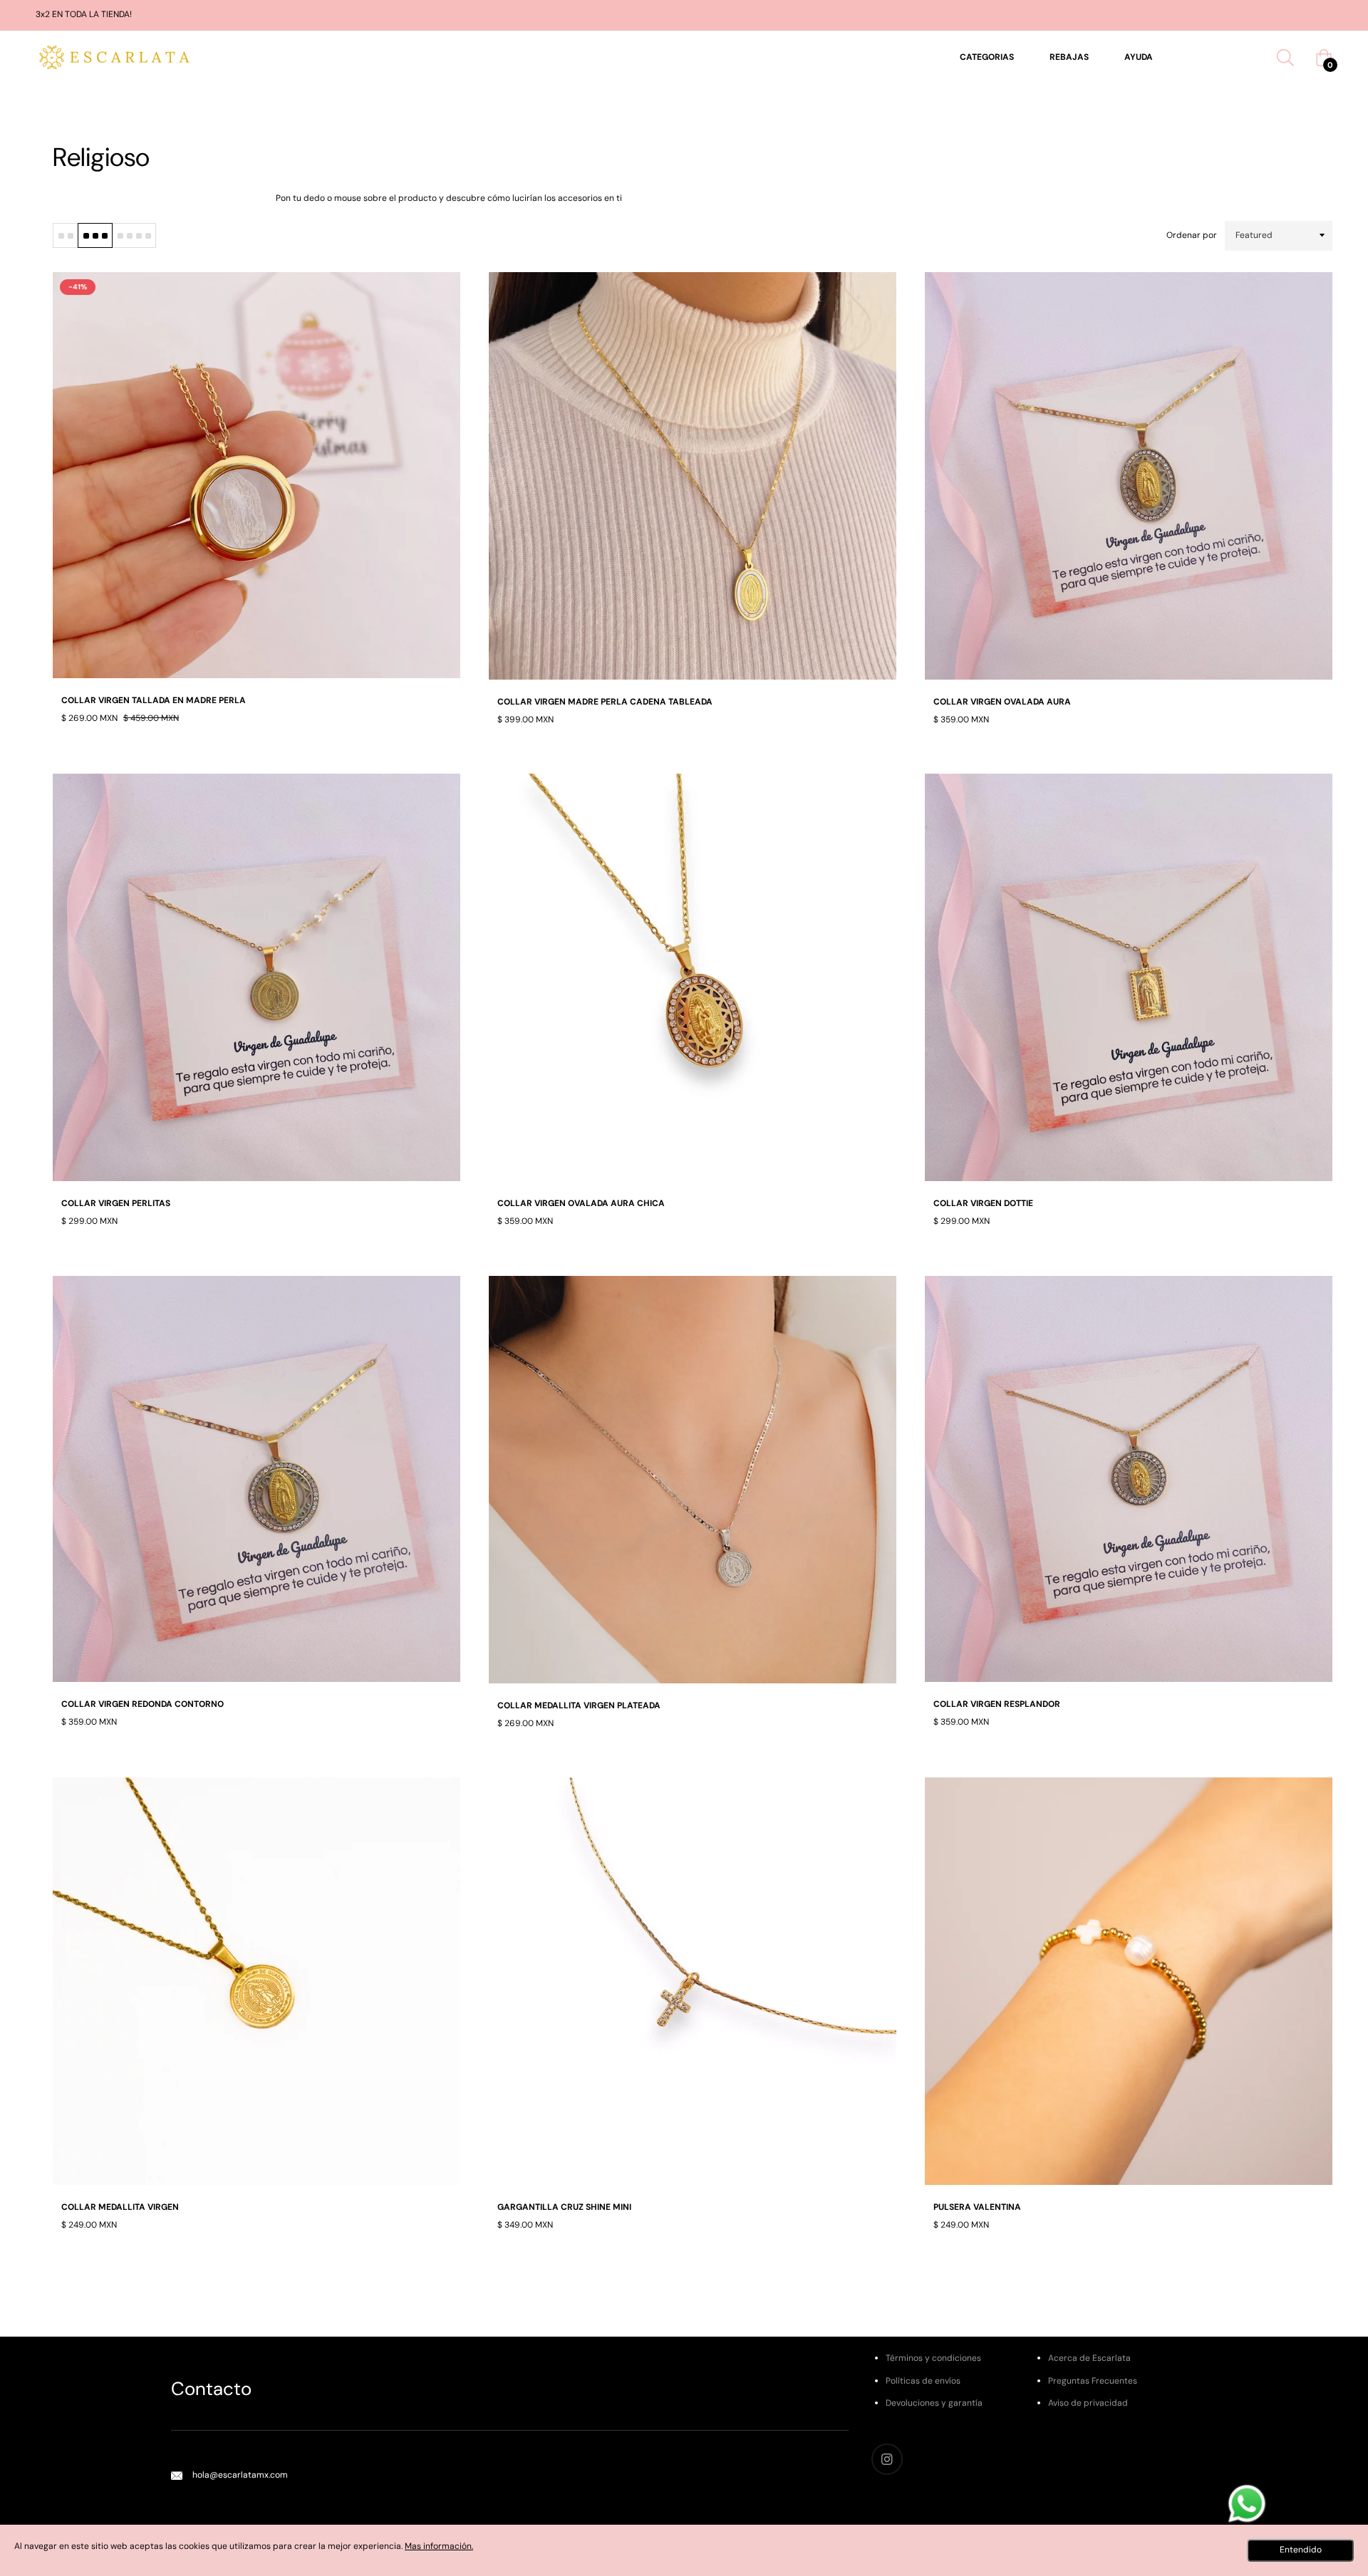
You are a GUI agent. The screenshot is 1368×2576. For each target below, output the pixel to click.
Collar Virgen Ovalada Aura (1002, 702)
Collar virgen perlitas (116, 1203)
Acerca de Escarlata (1089, 2358)
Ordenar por (1192, 235)
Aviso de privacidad (1088, 2403)
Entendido (1301, 2550)
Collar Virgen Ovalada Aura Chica (581, 1203)
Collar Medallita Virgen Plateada (579, 1705)
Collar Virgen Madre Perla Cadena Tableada (605, 702)
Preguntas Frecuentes (1093, 2381)
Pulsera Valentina (977, 2207)
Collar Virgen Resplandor (997, 1704)
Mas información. (439, 2546)
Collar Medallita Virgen (120, 2207)
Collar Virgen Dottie (983, 1203)
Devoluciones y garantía (934, 2403)
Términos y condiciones (933, 2358)
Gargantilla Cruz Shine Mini (564, 2207)
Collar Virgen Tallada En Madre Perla (154, 700)
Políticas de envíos (923, 2381)
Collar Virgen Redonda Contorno (142, 1704)
